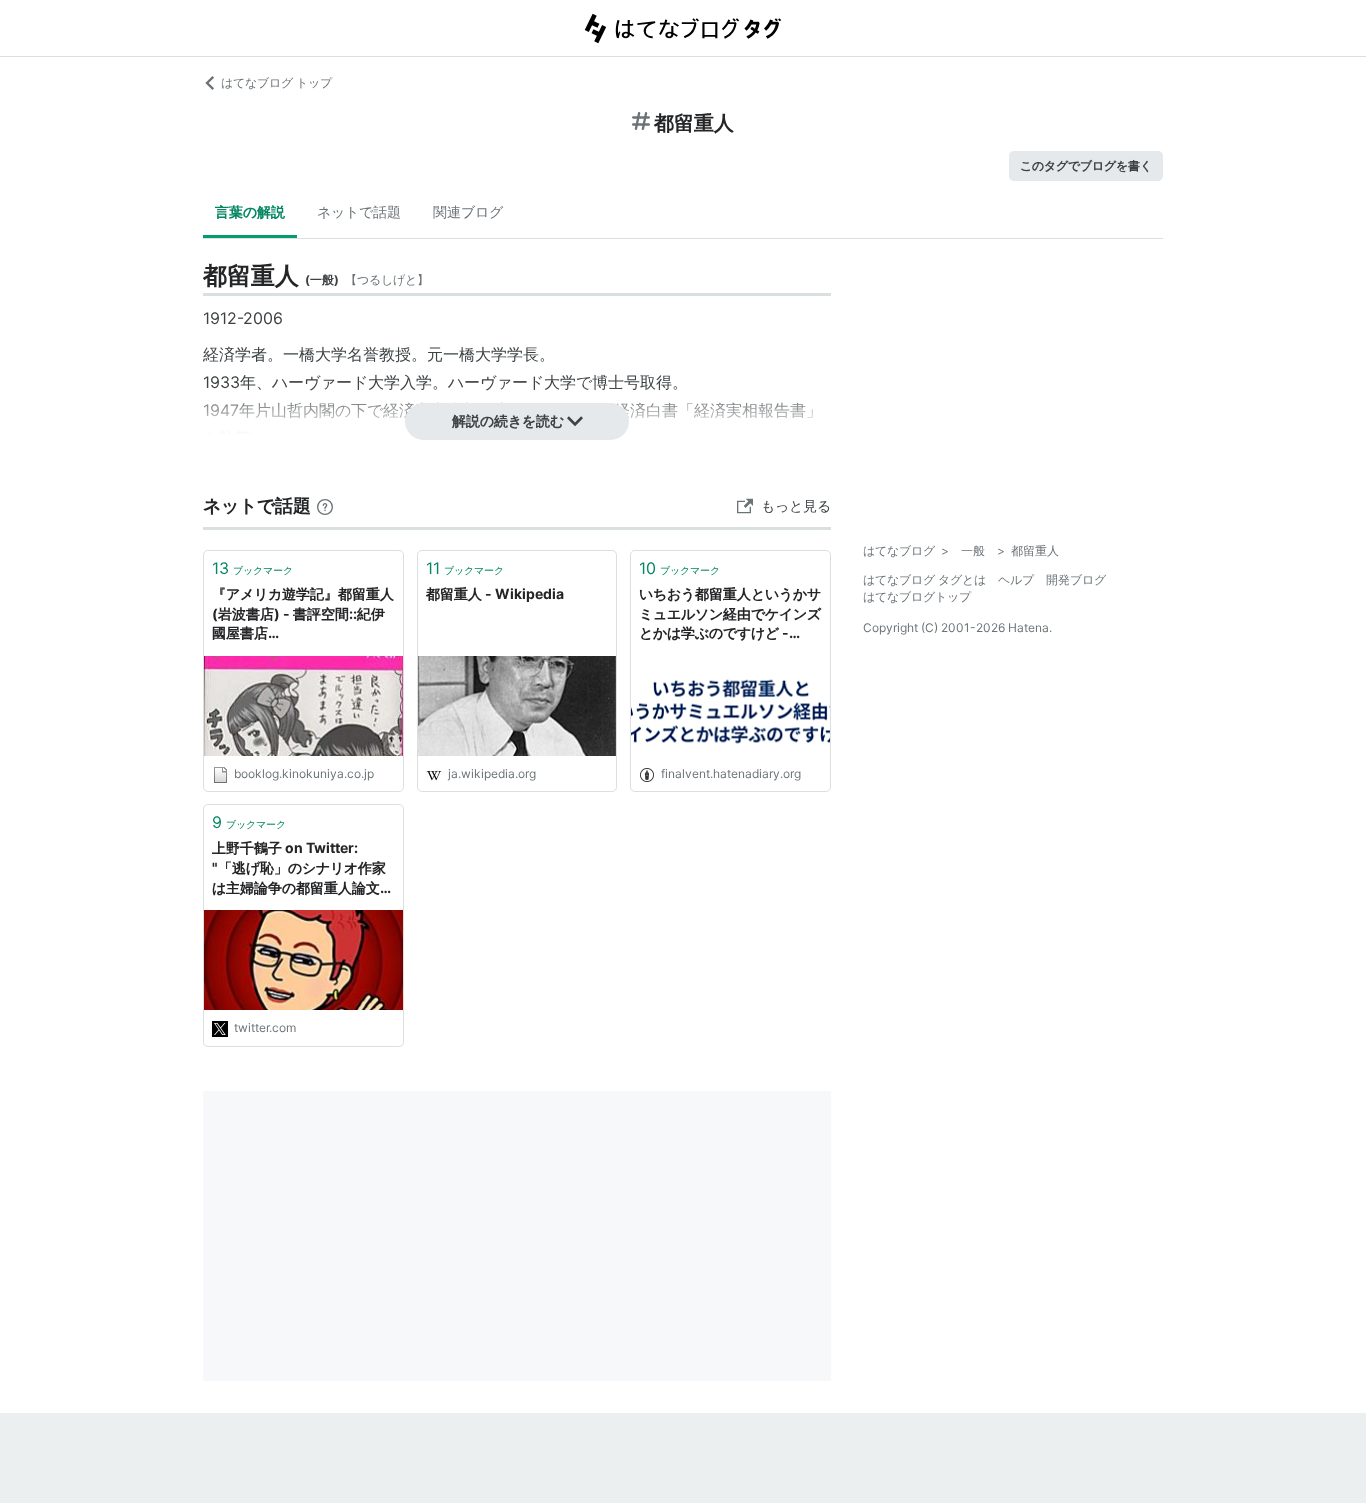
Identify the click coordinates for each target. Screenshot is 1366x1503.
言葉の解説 (250, 211)
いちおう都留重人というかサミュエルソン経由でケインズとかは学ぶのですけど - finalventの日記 (730, 614)
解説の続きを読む (508, 420)
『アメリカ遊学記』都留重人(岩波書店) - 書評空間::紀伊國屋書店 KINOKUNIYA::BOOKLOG (303, 614)
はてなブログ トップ (276, 82)
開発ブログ (1076, 579)
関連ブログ (468, 211)
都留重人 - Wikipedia (495, 593)
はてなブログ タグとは (924, 579)
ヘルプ (1016, 579)
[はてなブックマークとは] (325, 505)
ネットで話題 (359, 211)
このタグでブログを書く (1086, 165)
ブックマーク (252, 568)
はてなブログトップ (917, 596)
